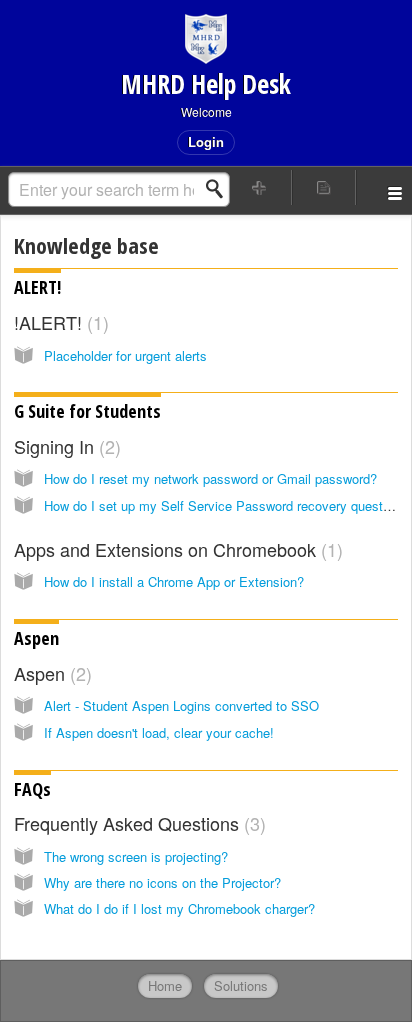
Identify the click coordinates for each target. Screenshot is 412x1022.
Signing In (64, 446)
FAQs (32, 789)
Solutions (241, 985)
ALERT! (37, 287)
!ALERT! (58, 322)
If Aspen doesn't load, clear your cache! (159, 732)
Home (165, 985)
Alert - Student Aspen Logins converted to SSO (181, 705)
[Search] (220, 189)
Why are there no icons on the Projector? (162, 882)
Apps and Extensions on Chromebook (175, 549)
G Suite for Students (87, 411)
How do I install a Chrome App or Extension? (174, 581)
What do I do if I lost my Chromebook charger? (179, 908)
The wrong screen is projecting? (136, 856)
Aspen (36, 638)
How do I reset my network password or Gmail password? (210, 478)
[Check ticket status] (324, 187)
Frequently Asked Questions (137, 823)
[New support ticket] (260, 187)
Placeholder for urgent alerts (125, 355)
